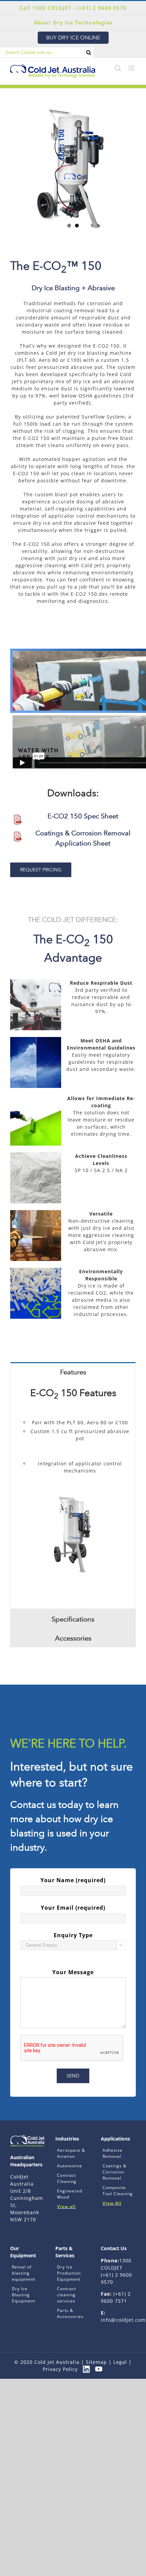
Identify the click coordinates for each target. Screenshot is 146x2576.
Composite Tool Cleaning (118, 2191)
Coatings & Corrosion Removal (115, 2172)
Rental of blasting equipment (24, 2273)
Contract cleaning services (67, 2295)
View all (66, 2207)
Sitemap (96, 2362)
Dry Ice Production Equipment (69, 2273)
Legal (120, 2362)
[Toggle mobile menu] (132, 68)
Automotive (70, 2166)
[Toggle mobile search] (118, 68)
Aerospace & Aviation (71, 2153)
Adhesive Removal (113, 2153)
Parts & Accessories (70, 2313)
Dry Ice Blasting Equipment (24, 2295)
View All (112, 2203)
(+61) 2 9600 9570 (102, 8)
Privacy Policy (60, 2369)
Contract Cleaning (67, 2178)
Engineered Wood (70, 2194)
